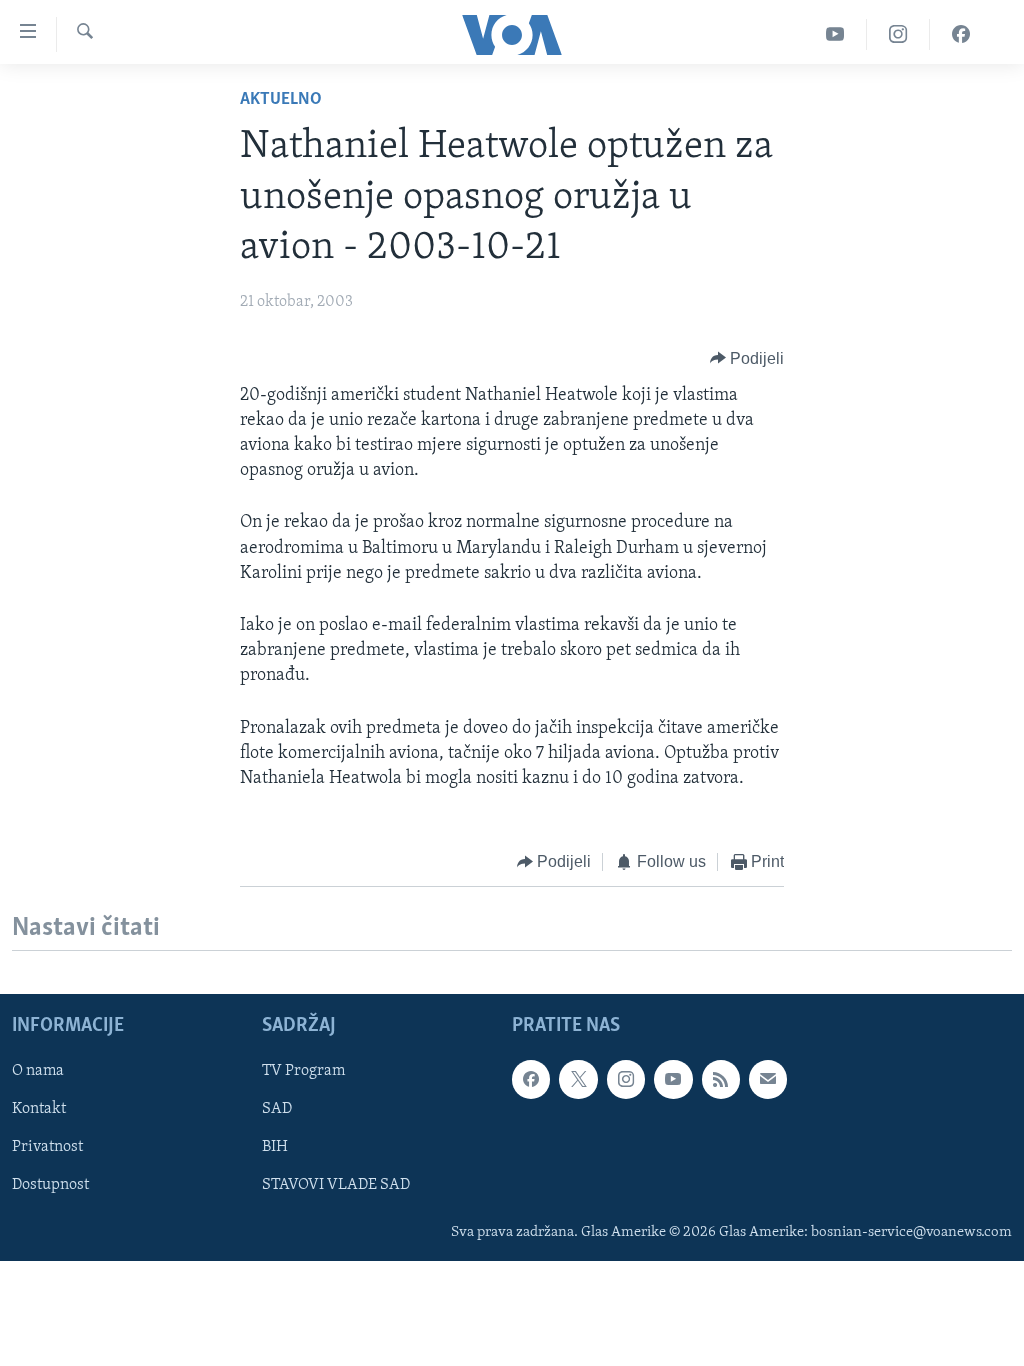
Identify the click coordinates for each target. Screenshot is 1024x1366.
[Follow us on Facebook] (531, 1079)
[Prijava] (768, 1079)
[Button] (747, 359)
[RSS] (721, 1079)
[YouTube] (835, 34)
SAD (277, 1109)
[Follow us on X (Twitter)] (578, 1079)
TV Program (303, 1071)
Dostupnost (50, 1185)
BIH (275, 1147)
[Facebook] (961, 34)
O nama (38, 1071)
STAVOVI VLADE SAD (336, 1185)
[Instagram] (898, 34)
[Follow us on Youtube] (673, 1079)
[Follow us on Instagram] (626, 1079)
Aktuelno (281, 100)
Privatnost (47, 1147)
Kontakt (39, 1109)
